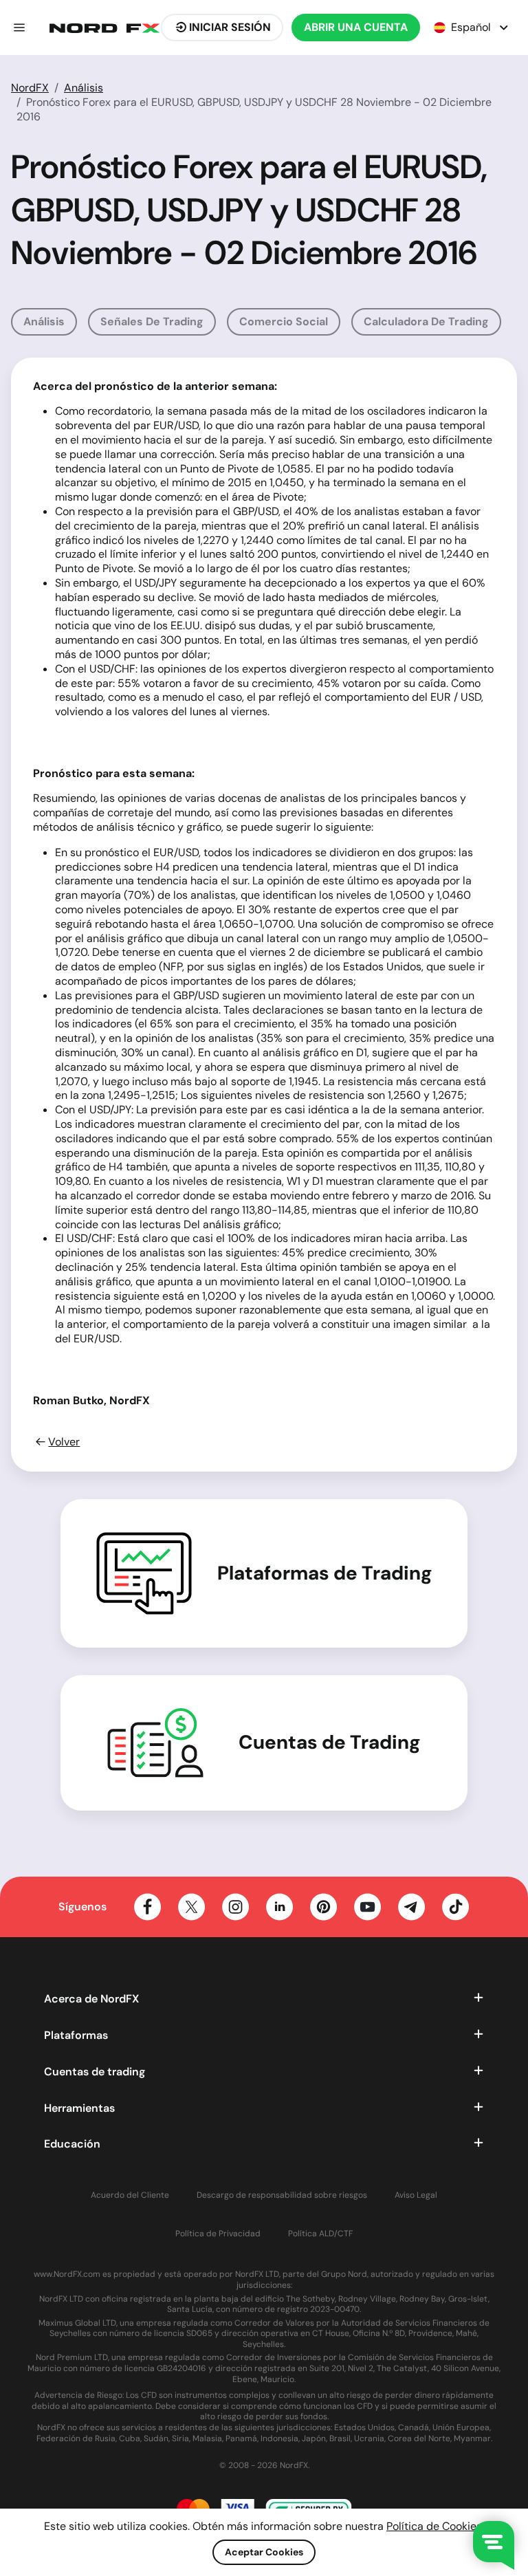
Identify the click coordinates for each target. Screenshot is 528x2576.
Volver (64, 1442)
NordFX (30, 88)
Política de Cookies (434, 2526)
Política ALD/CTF (320, 2234)
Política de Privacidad (218, 2234)
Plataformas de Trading (325, 1573)
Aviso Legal (416, 2195)
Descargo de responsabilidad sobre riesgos (282, 2195)
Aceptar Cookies (264, 2552)
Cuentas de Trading (330, 1743)
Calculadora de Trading (426, 321)
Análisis (84, 88)
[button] (19, 28)
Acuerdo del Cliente (130, 2195)
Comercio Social (284, 321)
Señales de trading (152, 321)
